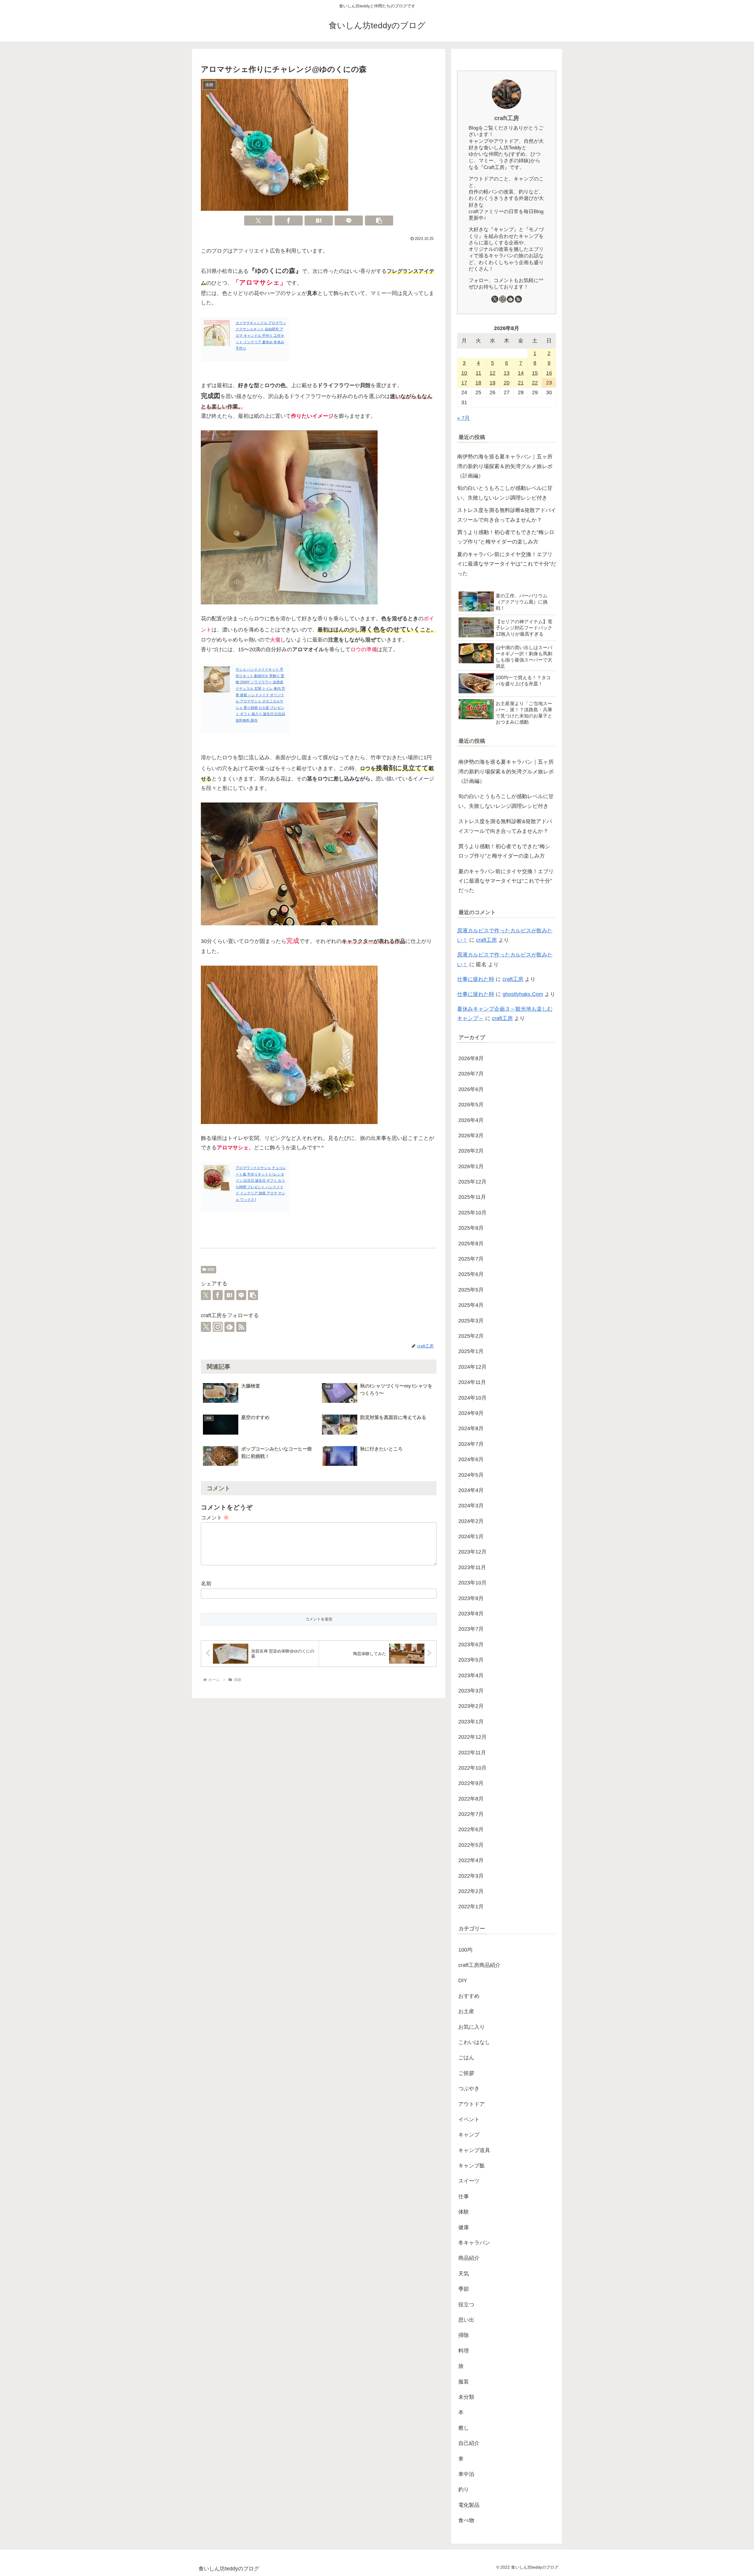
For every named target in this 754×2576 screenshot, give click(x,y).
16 (549, 373)
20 (507, 383)
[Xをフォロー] (206, 1327)
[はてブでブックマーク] (319, 221)
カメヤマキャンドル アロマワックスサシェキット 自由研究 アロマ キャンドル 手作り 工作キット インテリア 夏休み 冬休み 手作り (261, 336)
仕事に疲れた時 (476, 979)
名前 (206, 1584)
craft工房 (507, 118)
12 (492, 373)
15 (535, 373)
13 (507, 373)
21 (521, 383)
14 (521, 373)
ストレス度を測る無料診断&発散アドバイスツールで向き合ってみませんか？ (507, 515)
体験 (211, 1269)
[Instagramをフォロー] (218, 1327)
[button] (379, 221)
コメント (215, 1518)
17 (464, 383)
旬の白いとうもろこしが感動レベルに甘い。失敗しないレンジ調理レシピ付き (505, 493)
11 (478, 373)
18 (478, 383)
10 (464, 373)
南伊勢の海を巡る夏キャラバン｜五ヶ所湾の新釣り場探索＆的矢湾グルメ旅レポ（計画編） (505, 466)
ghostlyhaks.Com (523, 994)
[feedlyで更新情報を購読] (229, 1327)
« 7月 (463, 418)
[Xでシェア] (258, 221)
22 (535, 383)
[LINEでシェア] (349, 221)
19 (492, 383)
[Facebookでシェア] (289, 221)
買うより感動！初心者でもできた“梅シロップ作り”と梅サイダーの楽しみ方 (506, 537)
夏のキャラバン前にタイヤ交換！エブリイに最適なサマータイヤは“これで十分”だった (507, 564)
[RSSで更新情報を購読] (241, 1327)
